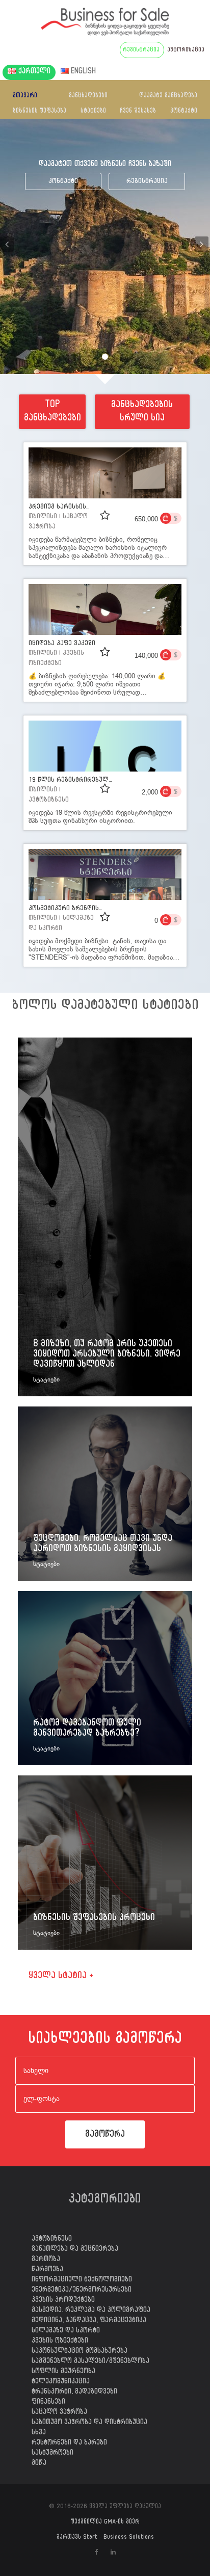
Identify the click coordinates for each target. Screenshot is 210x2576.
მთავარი (25, 96)
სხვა (39, 2433)
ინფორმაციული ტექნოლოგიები (82, 2280)
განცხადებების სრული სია (142, 413)
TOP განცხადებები (52, 413)
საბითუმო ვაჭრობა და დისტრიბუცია (89, 2423)
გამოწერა (105, 2135)
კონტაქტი (184, 112)
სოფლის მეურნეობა (63, 2372)
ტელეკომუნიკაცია (61, 2382)
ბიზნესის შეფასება (40, 112)
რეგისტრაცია (147, 182)
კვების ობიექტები (60, 2342)
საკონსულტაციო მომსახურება (80, 2352)
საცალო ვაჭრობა (59, 2413)
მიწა (39, 2464)
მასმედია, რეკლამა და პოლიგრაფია (91, 2311)
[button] (8, 247)
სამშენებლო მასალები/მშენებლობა (90, 2362)
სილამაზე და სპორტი (66, 2331)
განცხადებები (88, 96)
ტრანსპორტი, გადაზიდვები (74, 2393)
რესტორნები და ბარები (69, 2444)
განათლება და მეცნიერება (75, 2250)
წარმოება (47, 2270)
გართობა (46, 2260)
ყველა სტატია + (61, 1977)
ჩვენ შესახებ (138, 112)
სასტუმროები (52, 2454)
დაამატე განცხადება (168, 96)
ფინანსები (48, 2403)
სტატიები (93, 112)
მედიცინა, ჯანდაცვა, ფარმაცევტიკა (89, 2321)
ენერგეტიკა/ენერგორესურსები (82, 2291)
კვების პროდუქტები (63, 2301)
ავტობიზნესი (52, 2240)
